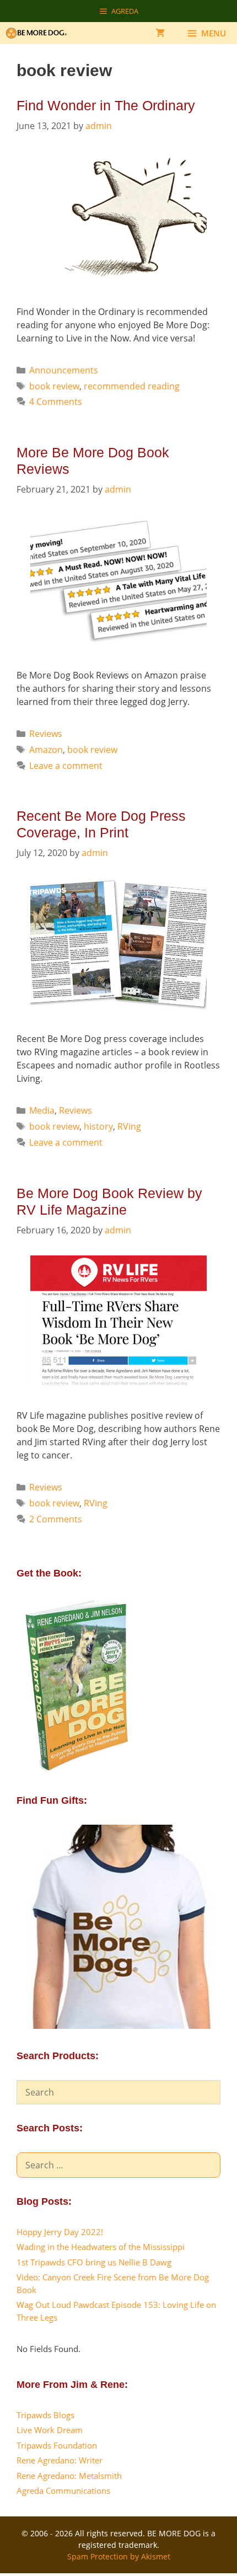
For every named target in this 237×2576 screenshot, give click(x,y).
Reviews (46, 734)
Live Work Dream (50, 2430)
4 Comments (56, 402)
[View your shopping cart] (160, 33)
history (98, 1126)
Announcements (64, 370)
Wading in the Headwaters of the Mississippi (101, 2247)
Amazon (46, 750)
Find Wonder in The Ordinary (106, 105)
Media (42, 1110)
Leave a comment (66, 766)
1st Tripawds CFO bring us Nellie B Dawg (94, 2262)
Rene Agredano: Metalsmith (69, 2476)
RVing (129, 1126)
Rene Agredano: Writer (60, 2460)
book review (54, 386)
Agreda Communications (63, 2491)
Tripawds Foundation (57, 2445)
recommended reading (132, 386)
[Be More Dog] (39, 33)
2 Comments (56, 1519)
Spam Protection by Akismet (119, 2556)
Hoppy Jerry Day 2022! (60, 2232)
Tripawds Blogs (45, 2415)
